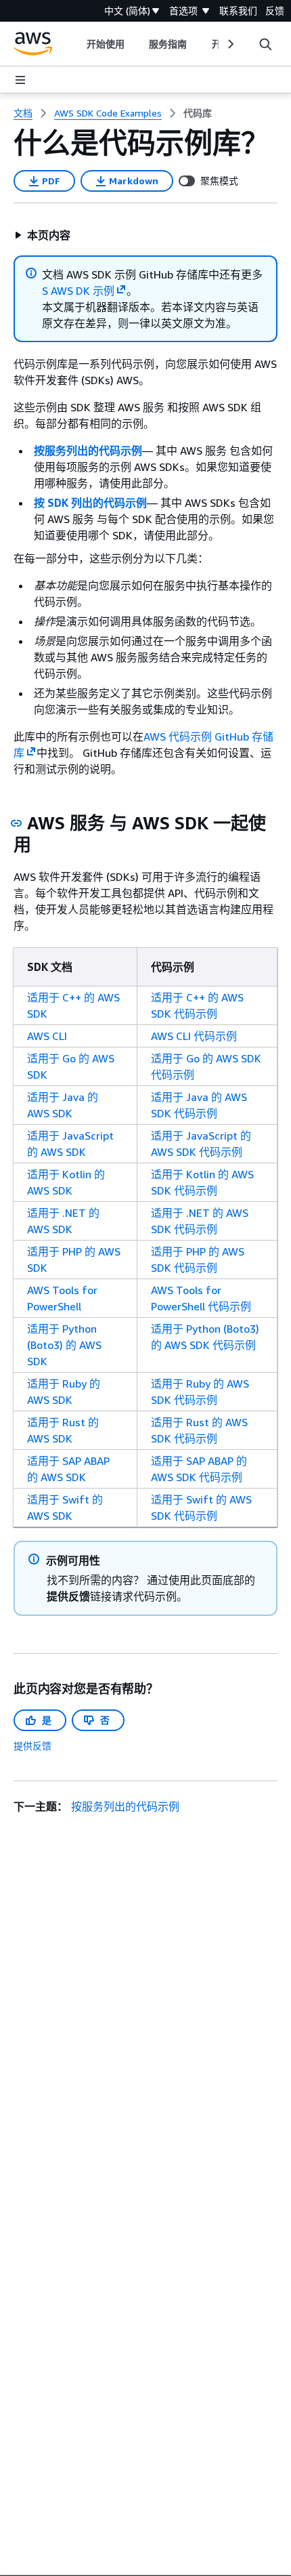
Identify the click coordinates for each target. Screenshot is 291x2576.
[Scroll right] (230, 44)
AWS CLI (47, 1036)
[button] (42, 235)
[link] (198, 113)
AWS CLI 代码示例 (194, 1036)
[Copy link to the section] (16, 823)
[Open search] (265, 44)
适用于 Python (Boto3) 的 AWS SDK (64, 1345)
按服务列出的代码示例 (88, 451)
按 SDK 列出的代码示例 (90, 503)
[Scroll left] (77, 44)
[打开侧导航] (20, 80)
